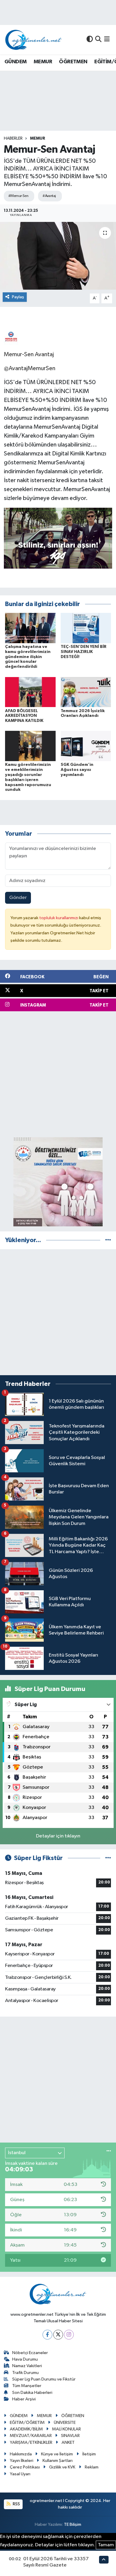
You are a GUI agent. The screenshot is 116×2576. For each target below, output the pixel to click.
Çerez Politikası (25, 2467)
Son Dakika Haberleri (32, 2393)
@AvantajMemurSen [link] (30, 368)
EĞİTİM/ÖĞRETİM (27, 2423)
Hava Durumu (25, 2359)
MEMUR (43, 62)
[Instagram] (69, 2335)
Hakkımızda (21, 2454)
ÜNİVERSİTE (65, 2423)
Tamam (106, 2545)
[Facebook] (47, 2335)
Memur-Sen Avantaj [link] (29, 354)
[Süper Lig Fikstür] (108, 1858)
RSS (16, 2504)
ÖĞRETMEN (73, 62)
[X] (58, 2335)
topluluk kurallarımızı (59, 918)
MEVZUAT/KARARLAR (31, 2436)
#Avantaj (49, 196)
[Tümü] (108, 1240)
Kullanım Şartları (58, 2461)
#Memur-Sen (18, 196)
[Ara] (98, 40)
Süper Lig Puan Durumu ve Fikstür (44, 2379)
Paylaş (18, 297)
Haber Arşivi (24, 2399)
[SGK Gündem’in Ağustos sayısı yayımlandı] (86, 746)
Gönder (18, 898)
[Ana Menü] (107, 40)
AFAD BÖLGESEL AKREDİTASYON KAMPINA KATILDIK (24, 716)
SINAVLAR (70, 2436)
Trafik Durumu (25, 2373)
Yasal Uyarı (20, 2474)
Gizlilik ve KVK (62, 2467)
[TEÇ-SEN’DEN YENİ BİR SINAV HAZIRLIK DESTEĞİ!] (86, 628)
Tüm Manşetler (27, 2386)
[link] (11, 337)
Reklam (92, 2467)
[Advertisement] (58, 1074)
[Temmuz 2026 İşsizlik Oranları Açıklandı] (86, 692)
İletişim (89, 2454)
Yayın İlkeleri (22, 2461)
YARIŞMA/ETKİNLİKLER (31, 2442)
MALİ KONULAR (66, 2429)
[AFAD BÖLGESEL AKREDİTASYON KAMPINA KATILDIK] (30, 692)
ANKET (68, 2442)
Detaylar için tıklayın (58, 1836)
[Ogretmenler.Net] (34, 40)
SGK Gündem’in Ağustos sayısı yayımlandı (77, 770)
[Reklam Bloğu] (58, 1182)
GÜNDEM (15, 62)
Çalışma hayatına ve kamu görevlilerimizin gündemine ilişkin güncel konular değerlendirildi (28, 657)
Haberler (13, 138)
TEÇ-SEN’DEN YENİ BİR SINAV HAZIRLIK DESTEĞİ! (84, 652)
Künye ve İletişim (57, 2454)
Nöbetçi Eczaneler (30, 2353)
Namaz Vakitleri (27, 2366)
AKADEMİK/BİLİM (26, 2429)
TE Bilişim (73, 2524)
